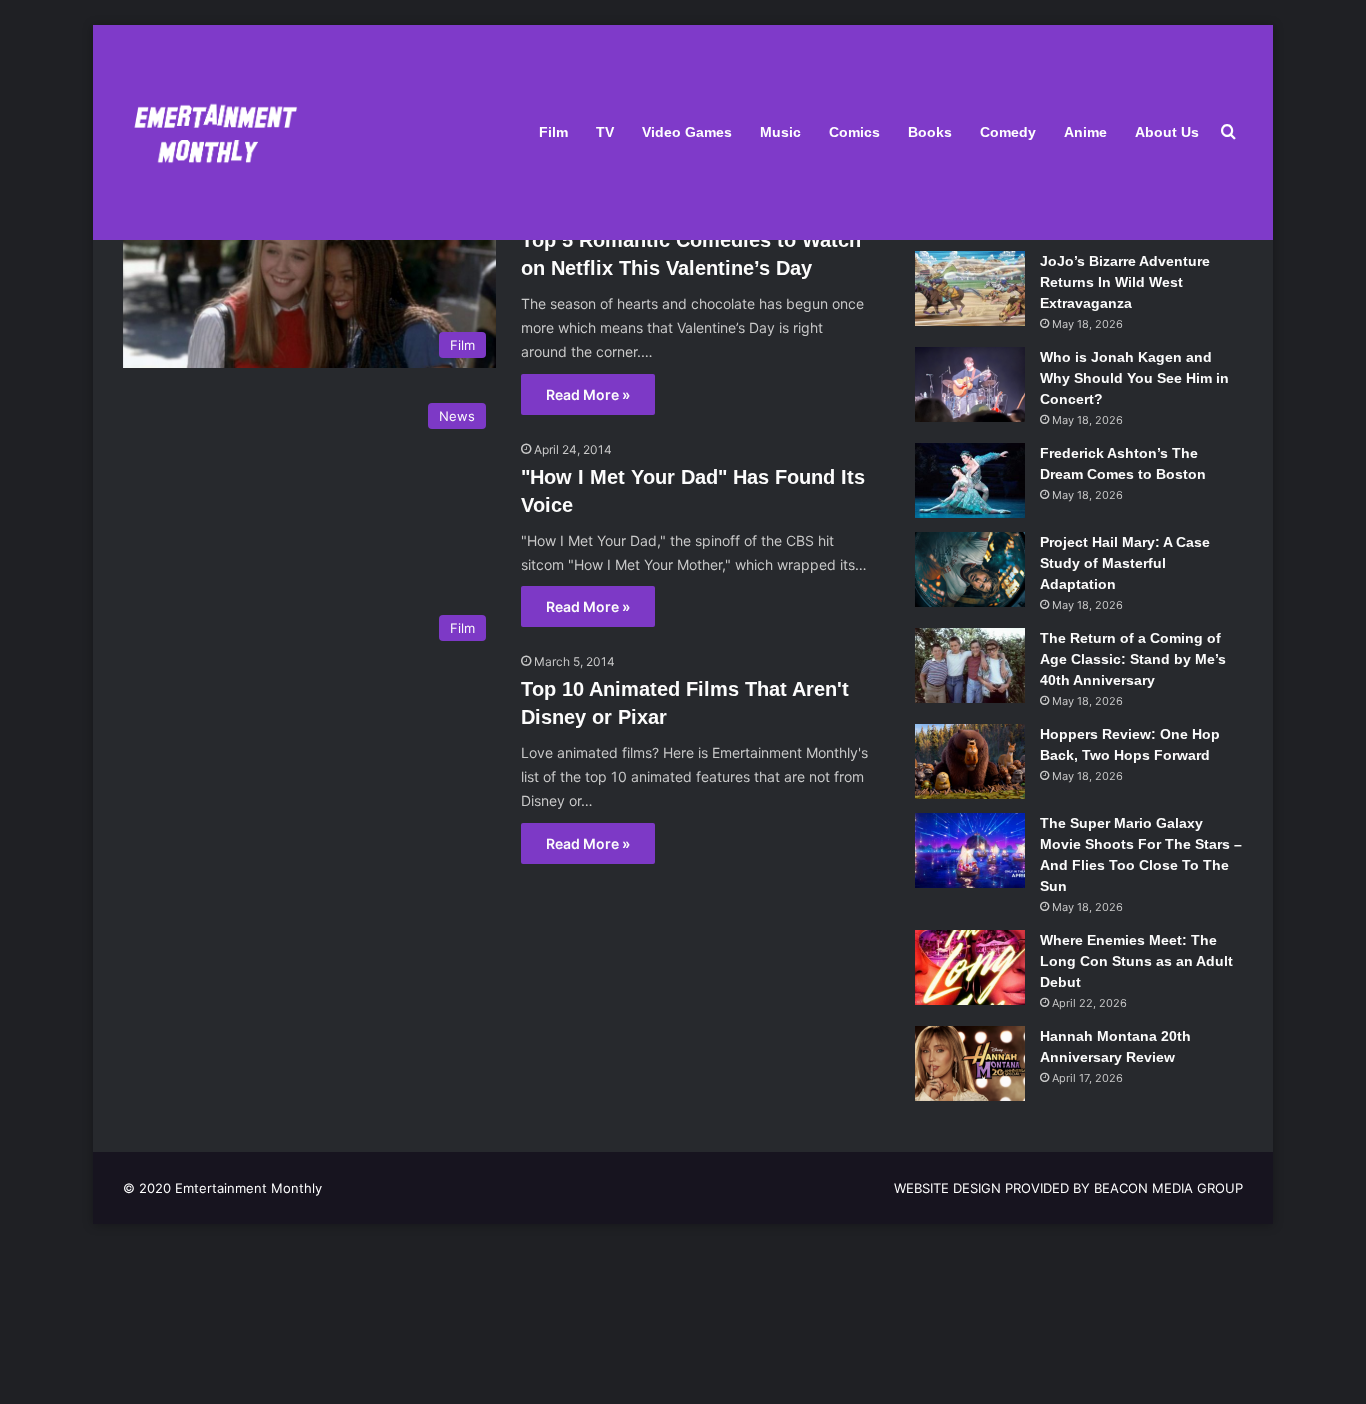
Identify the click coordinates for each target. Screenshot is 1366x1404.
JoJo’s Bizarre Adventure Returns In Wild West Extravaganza (1125, 282)
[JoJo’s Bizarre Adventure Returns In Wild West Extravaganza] (970, 288)
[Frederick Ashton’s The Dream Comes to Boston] (970, 480)
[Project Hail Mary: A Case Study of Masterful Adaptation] (970, 569)
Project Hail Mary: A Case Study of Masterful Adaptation (1125, 563)
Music (780, 132)
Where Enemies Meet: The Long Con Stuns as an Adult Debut (1136, 961)
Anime (1085, 132)
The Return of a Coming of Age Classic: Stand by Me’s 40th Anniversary (1133, 659)
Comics (854, 132)
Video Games (687, 132)
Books (930, 132)
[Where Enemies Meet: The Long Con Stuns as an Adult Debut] (970, 967)
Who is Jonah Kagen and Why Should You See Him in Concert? (1134, 378)
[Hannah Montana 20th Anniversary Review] (970, 1063)
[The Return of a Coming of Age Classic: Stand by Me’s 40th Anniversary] (970, 665)
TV (605, 132)
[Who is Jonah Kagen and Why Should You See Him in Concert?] (970, 384)
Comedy (1008, 132)
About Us (1167, 132)
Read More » (588, 394)
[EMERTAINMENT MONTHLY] (210, 132)
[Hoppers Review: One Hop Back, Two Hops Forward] (970, 761)
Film (553, 132)
